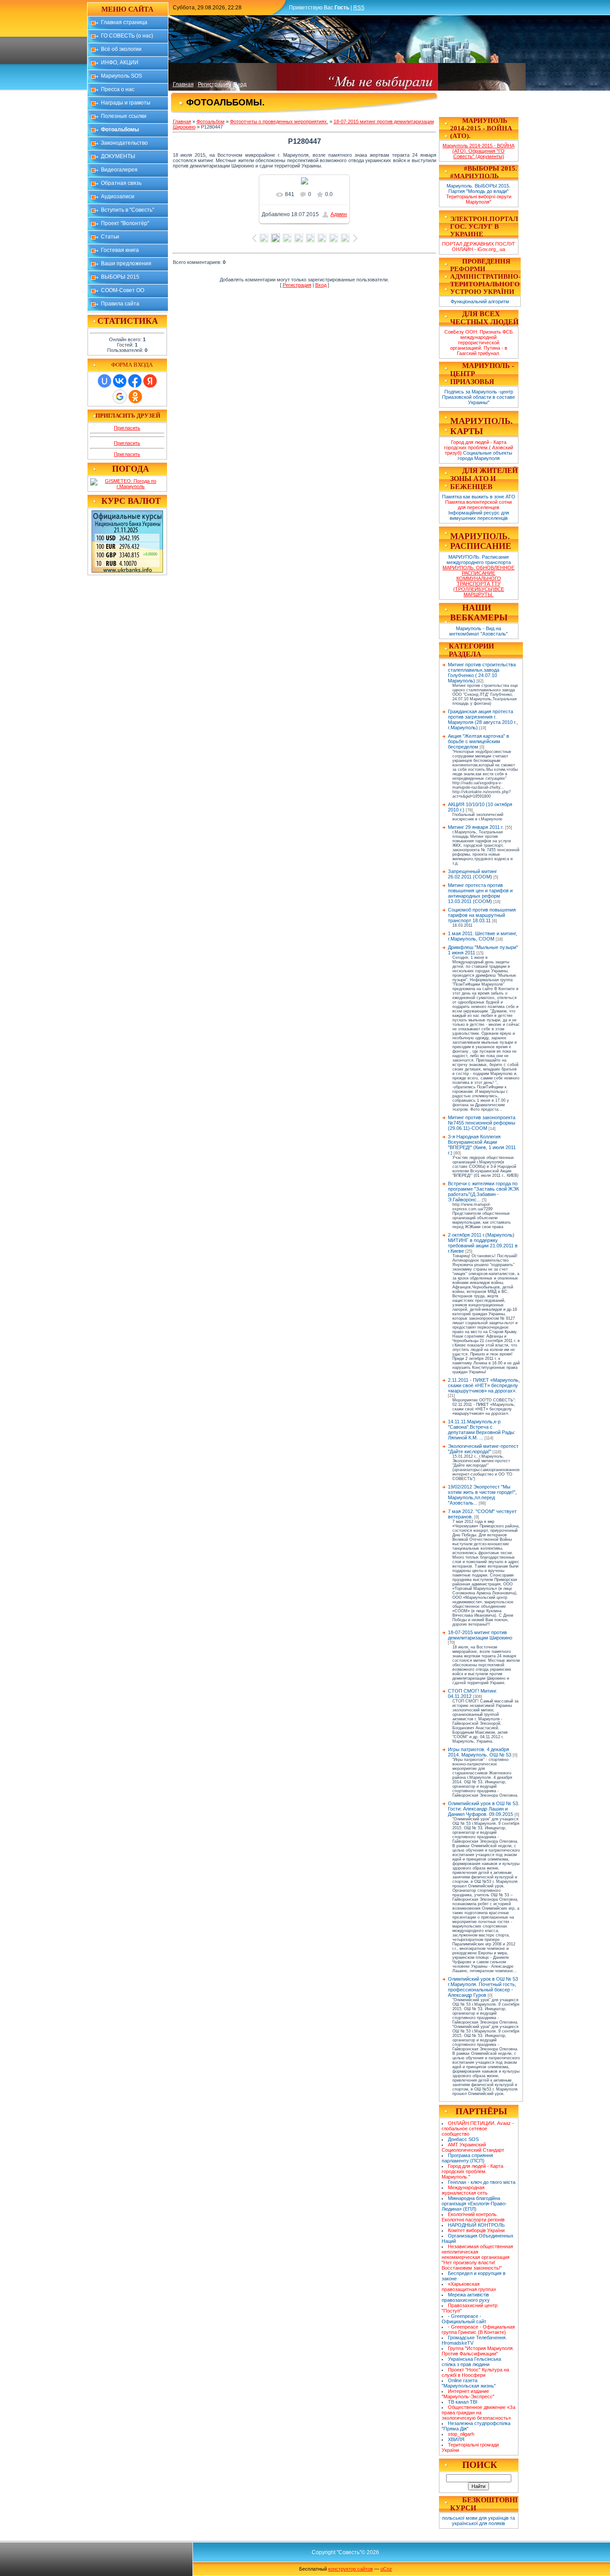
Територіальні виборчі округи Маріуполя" (479, 199)
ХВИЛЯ (456, 2439)
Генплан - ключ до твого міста (482, 2182)
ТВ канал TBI (463, 2402)
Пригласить (127, 428)
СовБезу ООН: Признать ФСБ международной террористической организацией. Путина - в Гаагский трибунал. (478, 343)
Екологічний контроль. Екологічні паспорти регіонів (473, 2217)
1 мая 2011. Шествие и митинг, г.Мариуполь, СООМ (483, 936)
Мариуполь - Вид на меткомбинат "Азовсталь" (478, 631)
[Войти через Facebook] (135, 381)
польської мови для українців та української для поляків (478, 2521)
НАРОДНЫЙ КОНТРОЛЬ (476, 2225)
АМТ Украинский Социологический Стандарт (473, 2147)
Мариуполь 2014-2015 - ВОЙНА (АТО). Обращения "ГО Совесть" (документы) (478, 151)
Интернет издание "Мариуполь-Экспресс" (468, 2394)
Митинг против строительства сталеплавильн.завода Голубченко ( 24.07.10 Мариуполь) (482, 673)
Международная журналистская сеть (465, 2190)
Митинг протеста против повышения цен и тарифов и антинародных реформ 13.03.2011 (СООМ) (480, 893)
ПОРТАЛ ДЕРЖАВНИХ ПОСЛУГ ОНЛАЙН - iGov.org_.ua (479, 247)
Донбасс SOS (463, 2139)
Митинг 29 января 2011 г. (476, 827)
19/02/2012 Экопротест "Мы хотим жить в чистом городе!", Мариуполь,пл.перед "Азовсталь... (482, 1495)
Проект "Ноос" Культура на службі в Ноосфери (476, 2372)
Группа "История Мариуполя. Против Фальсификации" (478, 2351)
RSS (359, 8)
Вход (240, 84)
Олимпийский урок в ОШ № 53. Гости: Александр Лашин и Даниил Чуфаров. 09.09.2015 (484, 1809)
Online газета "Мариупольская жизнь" (469, 2383)
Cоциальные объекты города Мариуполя (485, 456)
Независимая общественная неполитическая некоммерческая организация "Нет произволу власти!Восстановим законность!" (478, 2257)
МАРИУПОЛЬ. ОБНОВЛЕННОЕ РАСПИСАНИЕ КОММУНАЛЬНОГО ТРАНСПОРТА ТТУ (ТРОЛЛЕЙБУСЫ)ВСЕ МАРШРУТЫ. (478, 581)
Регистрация (214, 84)
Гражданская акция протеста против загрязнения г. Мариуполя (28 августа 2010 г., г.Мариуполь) (483, 719)
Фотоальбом (211, 121)
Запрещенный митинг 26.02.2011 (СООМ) (472, 874)
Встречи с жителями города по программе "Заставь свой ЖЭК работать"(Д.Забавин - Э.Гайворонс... (483, 1192)
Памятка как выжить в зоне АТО (479, 497)
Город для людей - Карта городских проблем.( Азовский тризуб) (478, 447)
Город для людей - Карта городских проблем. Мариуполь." (473, 2171)
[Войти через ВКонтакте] (120, 381)
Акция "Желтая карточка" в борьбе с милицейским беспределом (478, 741)
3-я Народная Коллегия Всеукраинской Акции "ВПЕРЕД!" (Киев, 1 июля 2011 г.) (482, 1145)
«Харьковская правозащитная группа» (469, 2287)
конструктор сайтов (351, 2569)
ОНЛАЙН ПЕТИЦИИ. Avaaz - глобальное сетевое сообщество (478, 2129)
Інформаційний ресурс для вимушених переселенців (479, 515)
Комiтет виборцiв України (476, 2230)
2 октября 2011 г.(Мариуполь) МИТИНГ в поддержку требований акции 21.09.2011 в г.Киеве (483, 1243)
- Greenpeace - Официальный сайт (464, 2319)
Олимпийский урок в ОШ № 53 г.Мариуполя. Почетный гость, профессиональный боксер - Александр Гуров (483, 1987)
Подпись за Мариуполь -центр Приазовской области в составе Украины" (478, 397)
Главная (183, 84)
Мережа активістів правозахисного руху (466, 2297)
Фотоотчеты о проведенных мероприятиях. (279, 121)
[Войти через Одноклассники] (135, 397)
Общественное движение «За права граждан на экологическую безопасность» (479, 2413)
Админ (339, 214)
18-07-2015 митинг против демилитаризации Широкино (480, 1635)
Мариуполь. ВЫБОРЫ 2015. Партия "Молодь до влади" (478, 188)
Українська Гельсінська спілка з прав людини (472, 2362)
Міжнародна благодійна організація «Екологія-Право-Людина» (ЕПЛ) (474, 2204)
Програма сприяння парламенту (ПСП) (468, 2158)
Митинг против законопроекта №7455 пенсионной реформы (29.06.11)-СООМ (482, 1123)
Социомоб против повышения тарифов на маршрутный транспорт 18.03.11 (482, 915)
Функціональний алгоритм (480, 301)
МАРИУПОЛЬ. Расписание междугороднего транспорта (479, 560)
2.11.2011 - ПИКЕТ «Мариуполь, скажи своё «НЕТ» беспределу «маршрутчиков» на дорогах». (484, 1385)
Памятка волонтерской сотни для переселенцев (478, 505)
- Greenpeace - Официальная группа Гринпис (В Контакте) (478, 2329)
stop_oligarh (461, 2434)
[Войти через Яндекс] (150, 381)
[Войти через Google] (120, 397)
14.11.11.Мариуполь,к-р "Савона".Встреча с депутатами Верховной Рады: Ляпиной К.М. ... (482, 1430)
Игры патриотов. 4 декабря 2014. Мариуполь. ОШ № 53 (480, 1752)
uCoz (386, 2569)
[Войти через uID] (104, 381)
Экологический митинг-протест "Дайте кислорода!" (483, 1449)
